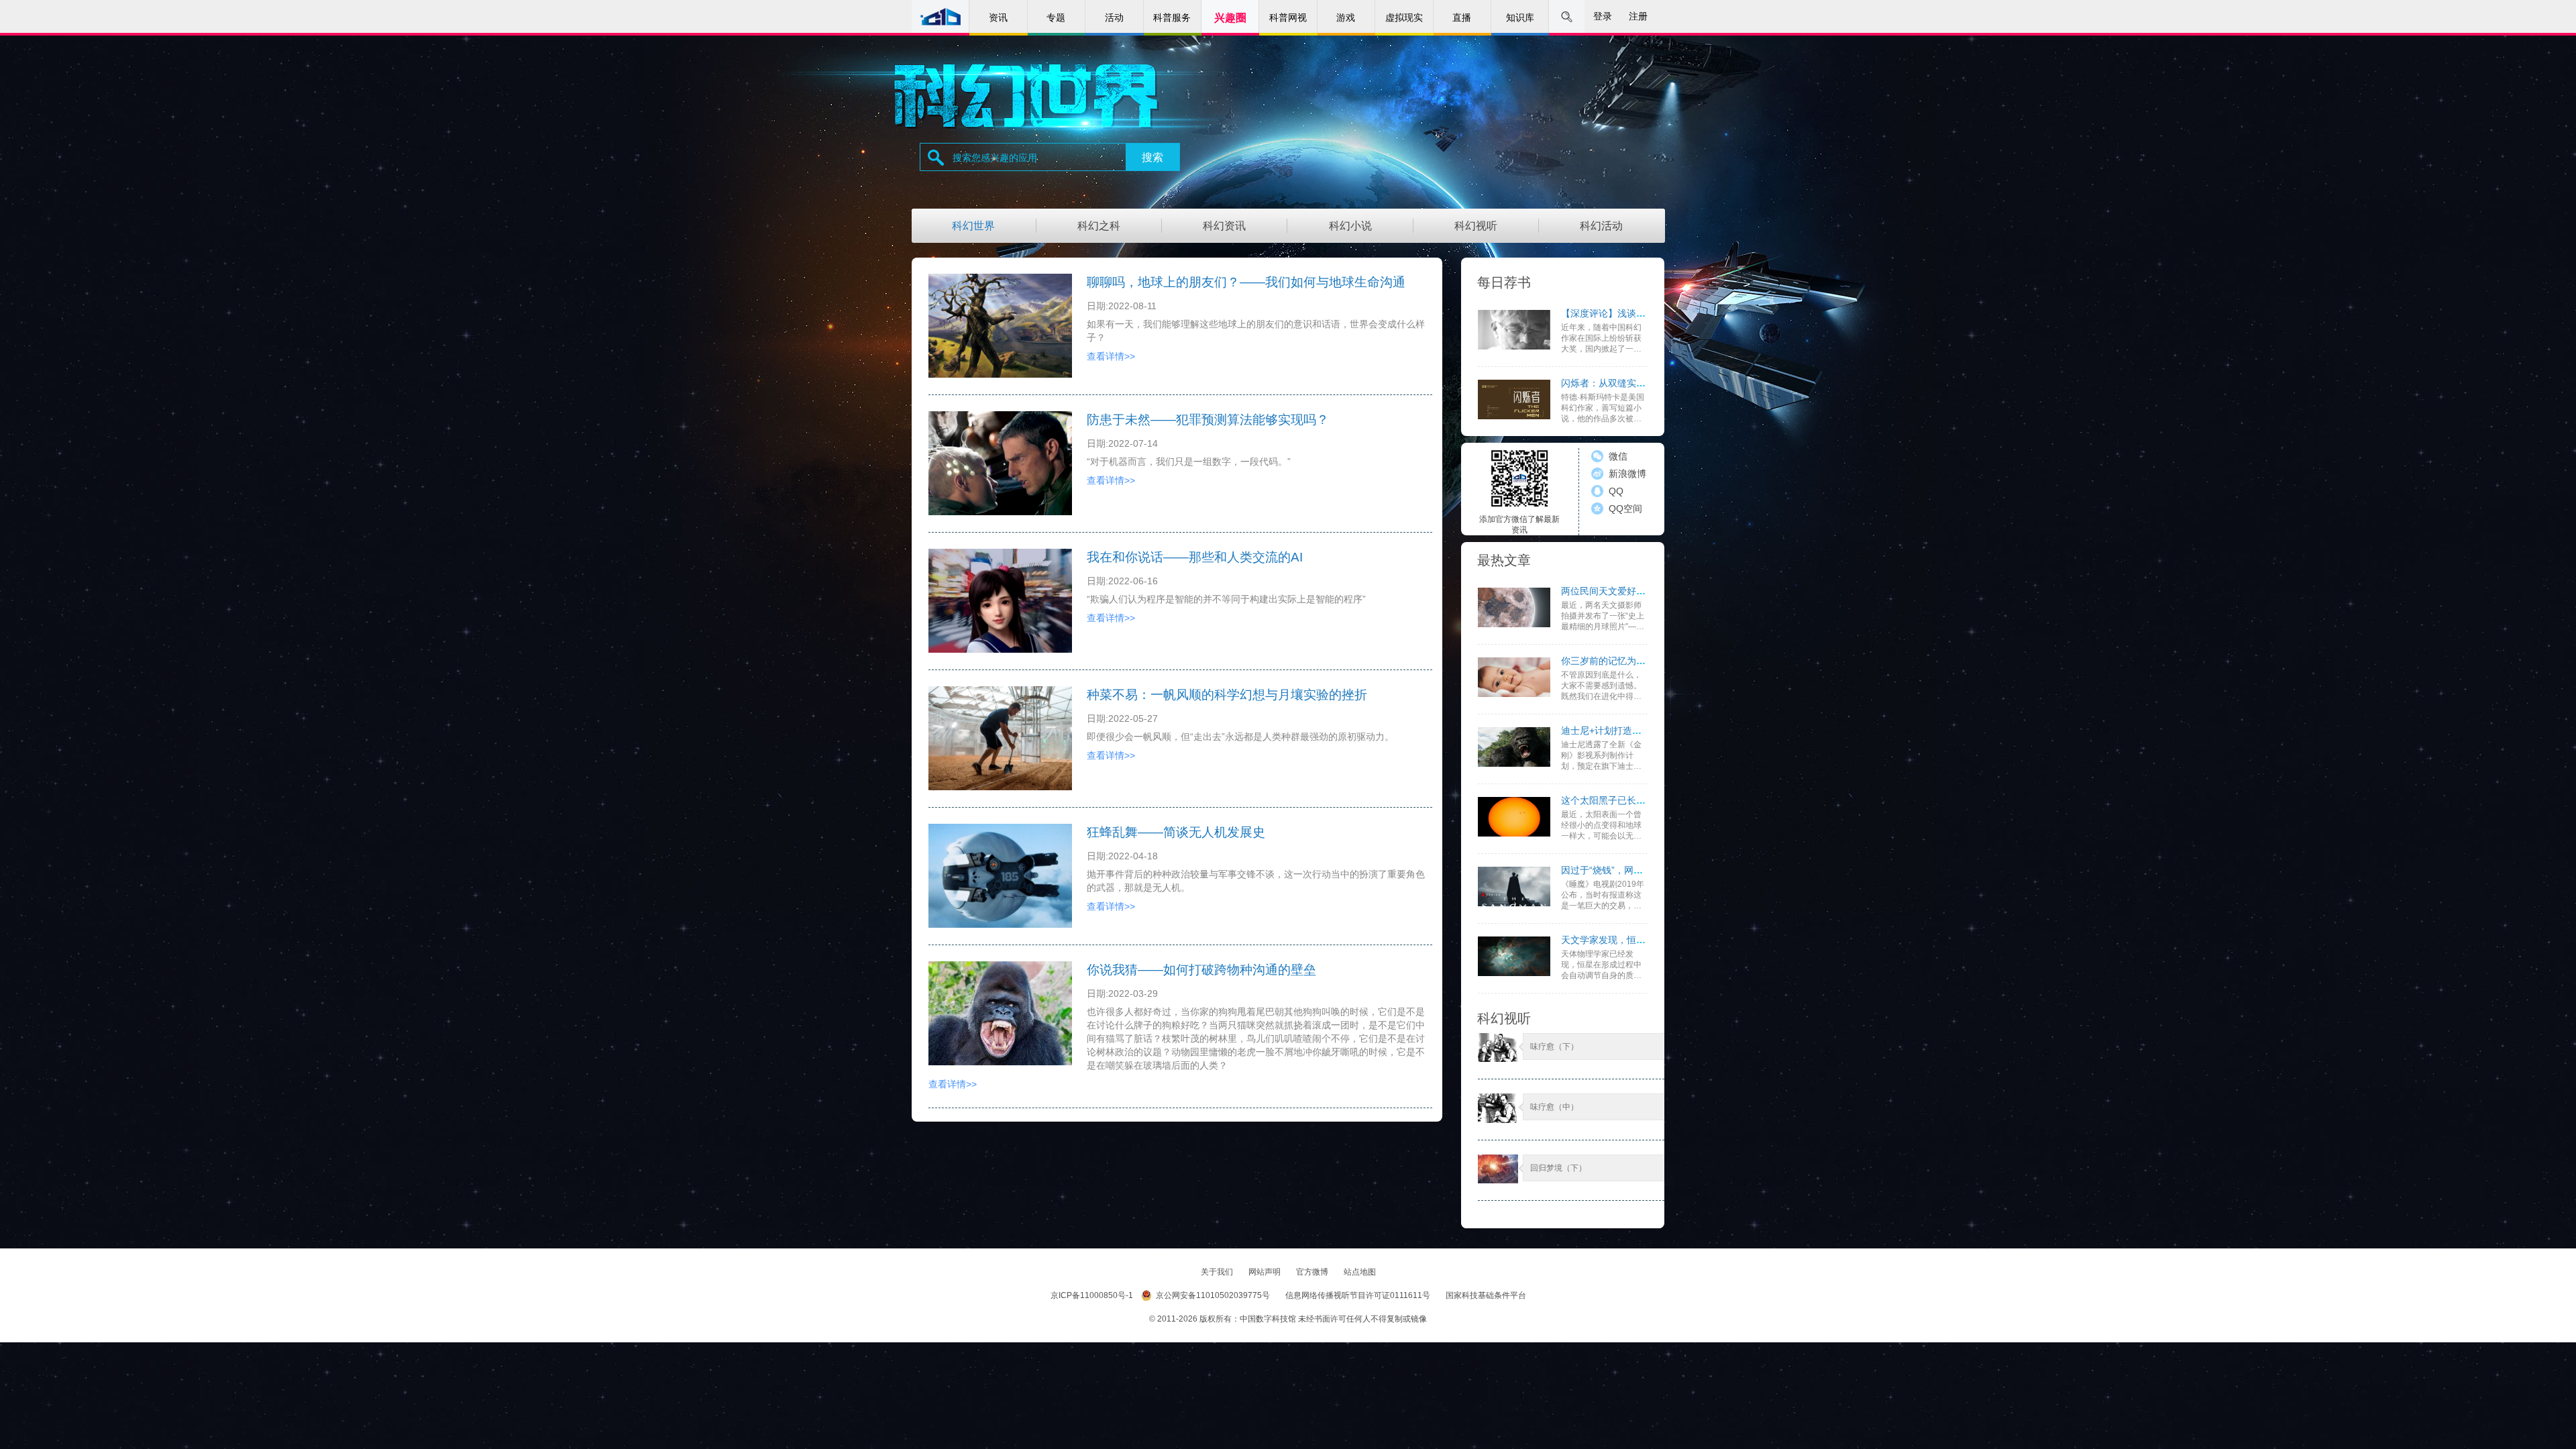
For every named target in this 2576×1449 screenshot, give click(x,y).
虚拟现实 (1404, 17)
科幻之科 (1099, 226)
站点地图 (1360, 1272)
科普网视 (1288, 17)
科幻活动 (1601, 226)
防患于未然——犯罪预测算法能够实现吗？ (1208, 420)
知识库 (1520, 17)
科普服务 (1172, 17)
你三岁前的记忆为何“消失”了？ (1625, 661)
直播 (1462, 17)
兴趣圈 (1230, 18)
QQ (1616, 491)
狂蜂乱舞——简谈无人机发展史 (1176, 832)
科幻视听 (1476, 226)
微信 (1618, 456)
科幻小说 (1350, 226)
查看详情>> (1111, 356)
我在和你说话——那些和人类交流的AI (1195, 557)
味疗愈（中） (1554, 1107)
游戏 (1346, 17)
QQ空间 (1625, 508)
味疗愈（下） (1554, 1046)
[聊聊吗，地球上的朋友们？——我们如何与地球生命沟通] (1000, 326)
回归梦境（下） (1558, 1168)
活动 (1114, 17)
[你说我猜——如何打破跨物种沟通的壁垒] (1000, 1013)
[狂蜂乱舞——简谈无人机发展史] (1000, 876)
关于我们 (1218, 1272)
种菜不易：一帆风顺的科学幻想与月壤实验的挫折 (1227, 695)
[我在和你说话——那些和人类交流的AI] (1000, 601)
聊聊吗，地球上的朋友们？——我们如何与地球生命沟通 (1246, 282)
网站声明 (1266, 1272)
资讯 (998, 17)
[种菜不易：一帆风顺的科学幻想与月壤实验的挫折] (1000, 738)
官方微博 (1313, 1272)
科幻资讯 (1224, 226)
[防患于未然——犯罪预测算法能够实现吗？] (1000, 463)
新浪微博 (1627, 474)
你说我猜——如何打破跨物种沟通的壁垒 (1201, 970)
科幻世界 (973, 226)
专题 (1056, 17)
